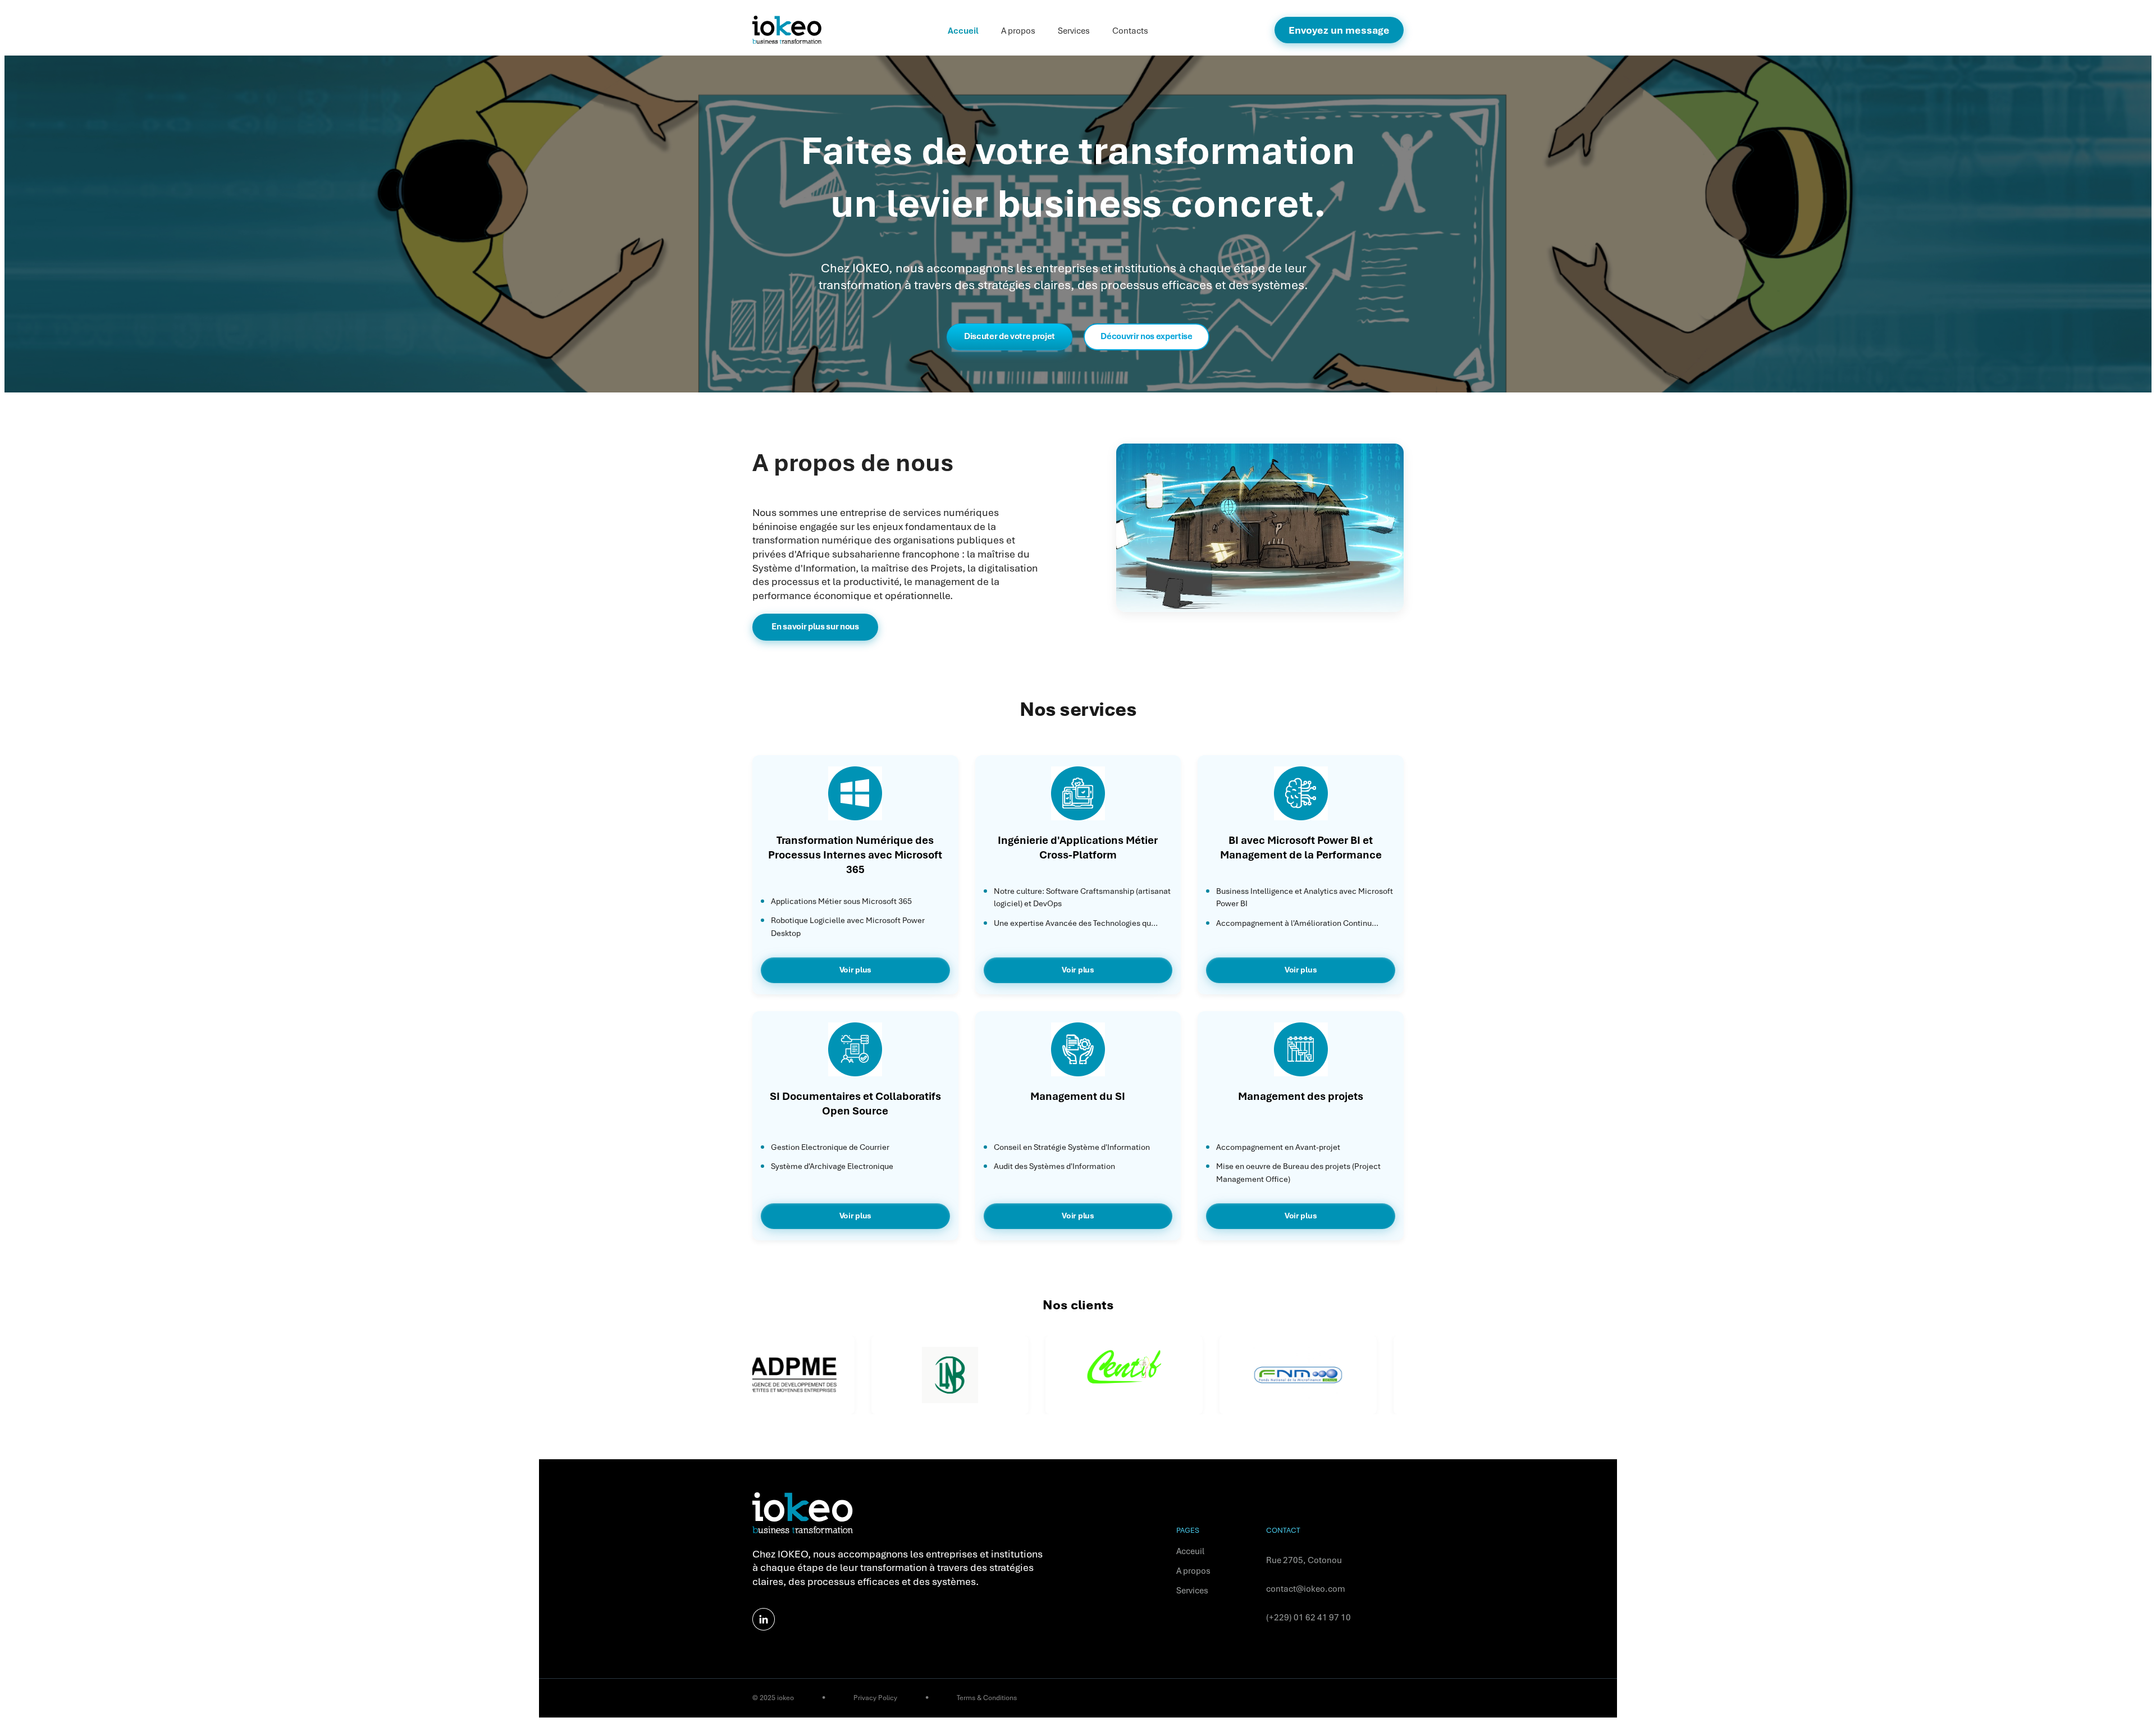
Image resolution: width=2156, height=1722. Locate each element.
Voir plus (855, 970)
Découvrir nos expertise (1146, 336)
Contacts (1130, 31)
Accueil (963, 31)
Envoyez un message (1339, 30)
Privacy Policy (875, 1698)
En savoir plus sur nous (815, 627)
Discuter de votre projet (1010, 336)
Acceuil (1190, 1551)
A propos (1018, 31)
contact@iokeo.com (1306, 1589)
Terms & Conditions (987, 1698)
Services (1074, 31)
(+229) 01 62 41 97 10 (1308, 1618)
